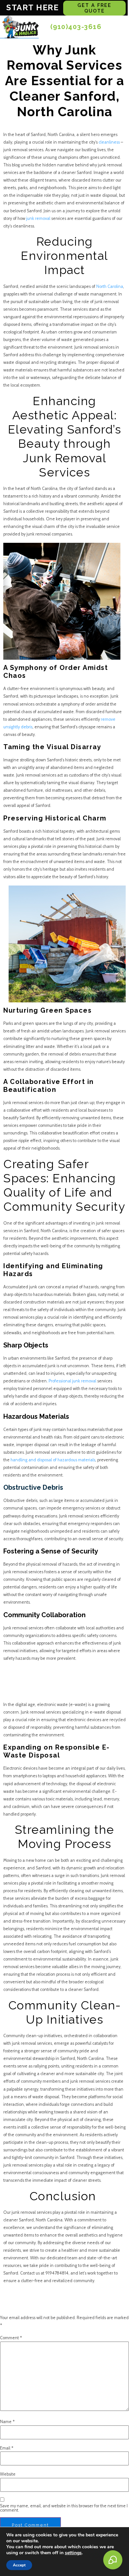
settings (73, 2553)
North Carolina (110, 286)
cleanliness (110, 142)
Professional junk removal (72, 1381)
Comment (11, 2338)
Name (7, 2422)
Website (8, 2474)
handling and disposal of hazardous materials (53, 1460)
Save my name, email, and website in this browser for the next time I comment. (64, 2508)
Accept (19, 2565)
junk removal (38, 218)
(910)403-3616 (76, 27)
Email (7, 2448)
